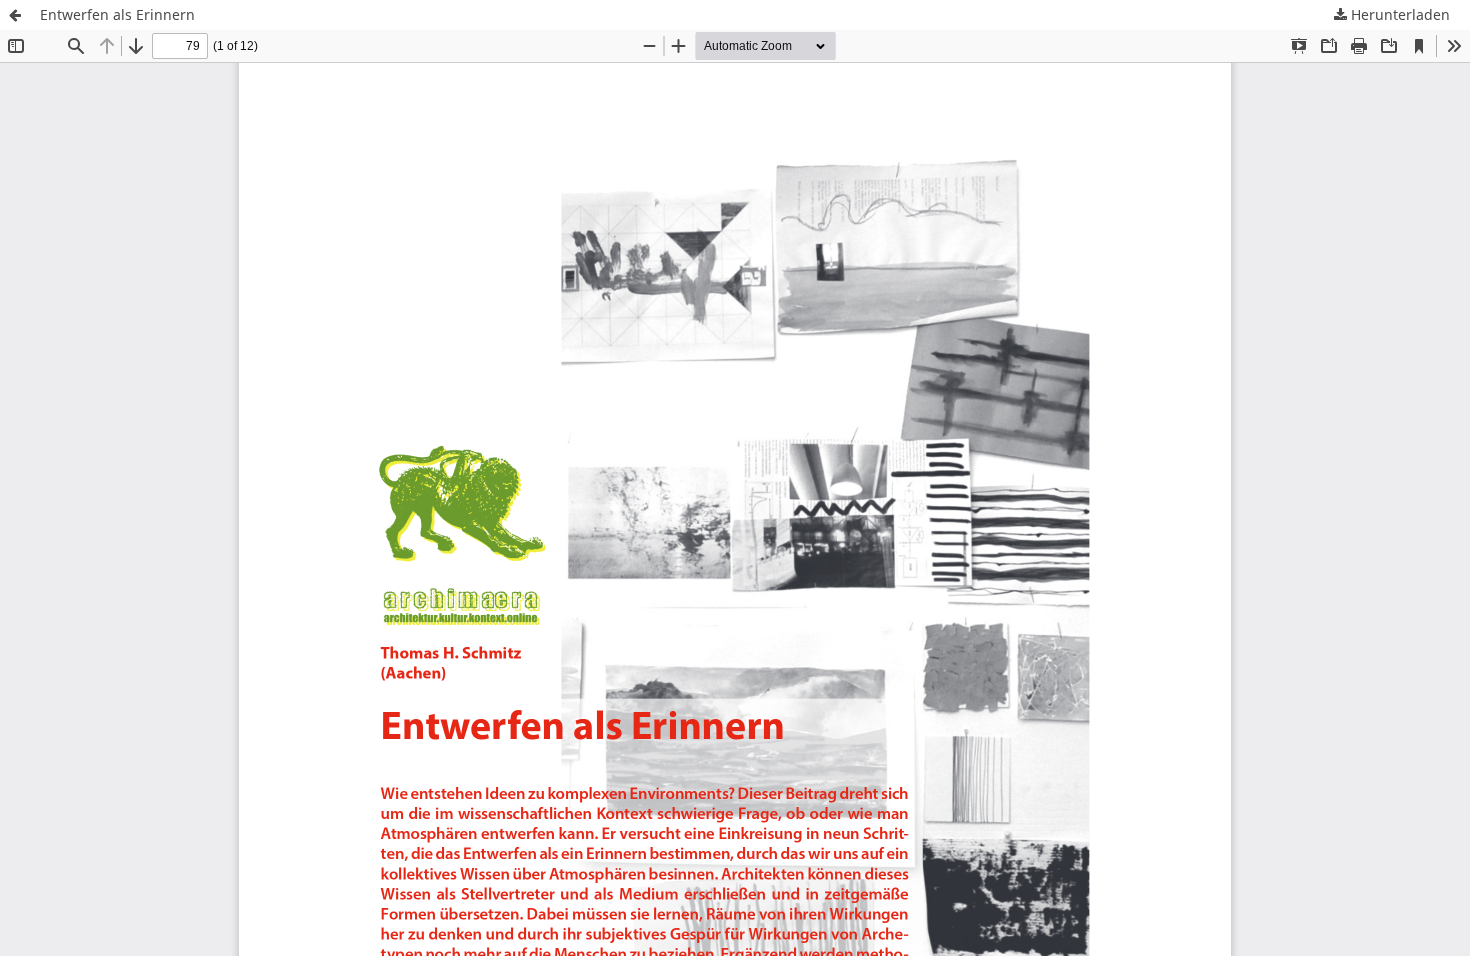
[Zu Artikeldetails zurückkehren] (15, 15)
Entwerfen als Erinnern (117, 14)
